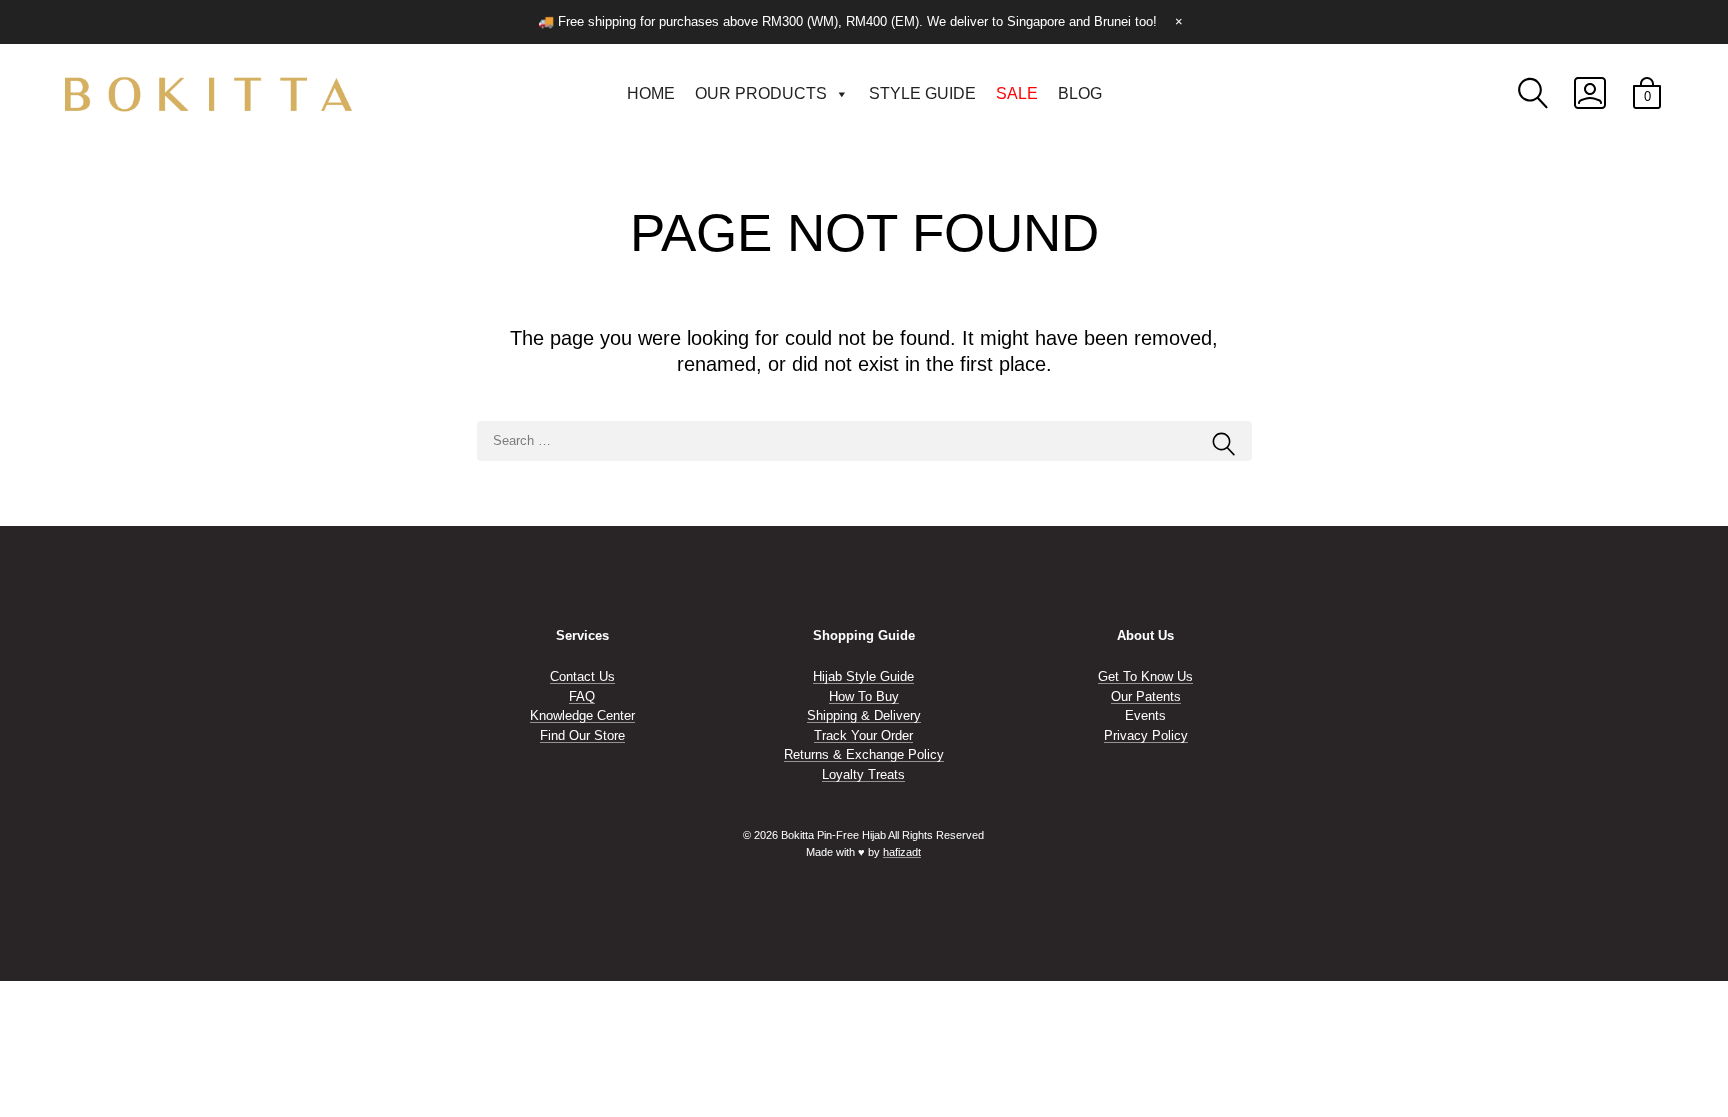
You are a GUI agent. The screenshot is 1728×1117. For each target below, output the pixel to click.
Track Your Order (863, 735)
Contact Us (582, 676)
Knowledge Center (582, 715)
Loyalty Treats (863, 774)
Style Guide (922, 93)
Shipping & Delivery (864, 715)
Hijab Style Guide (863, 676)
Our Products (761, 93)
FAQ (582, 696)
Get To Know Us (1145, 676)
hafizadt (902, 852)
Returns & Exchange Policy (864, 754)
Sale (1017, 93)
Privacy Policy (1146, 735)
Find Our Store (582, 735)
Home (651, 93)
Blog (1080, 93)
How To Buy (864, 696)
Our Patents (1146, 696)
